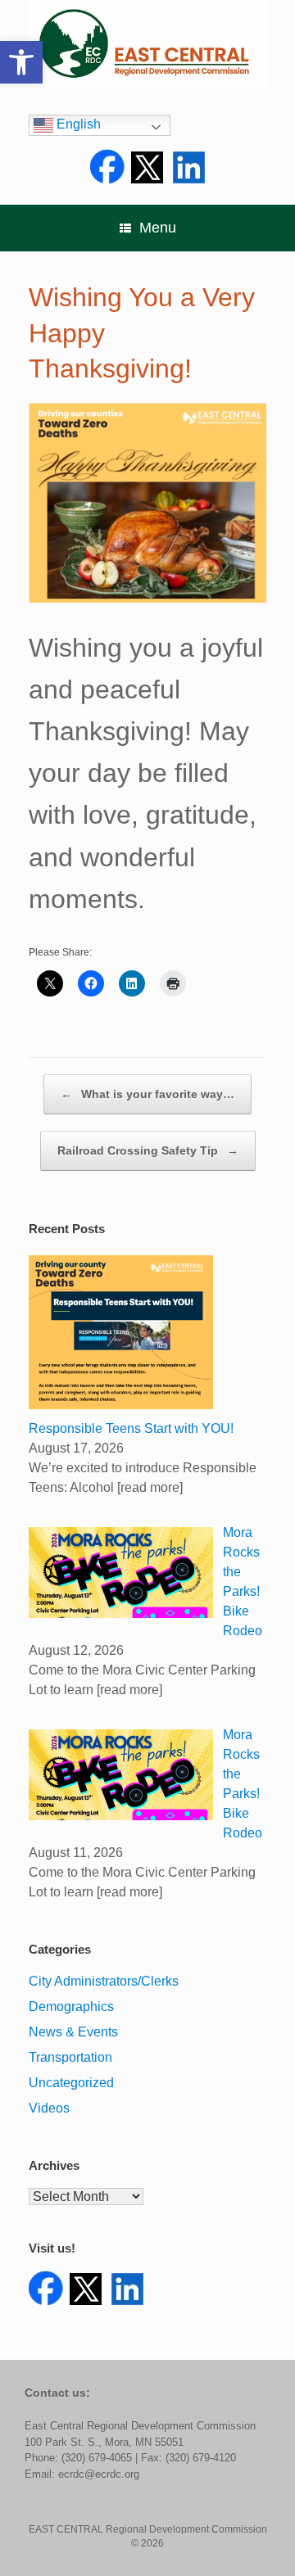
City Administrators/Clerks (104, 1981)
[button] (21, 62)
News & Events (73, 2032)
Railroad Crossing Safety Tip (148, 1150)
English (77, 124)
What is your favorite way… (147, 1094)
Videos (49, 2108)
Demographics (71, 2007)
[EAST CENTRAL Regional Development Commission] (147, 45)
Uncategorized (71, 2083)
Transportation (70, 2057)
